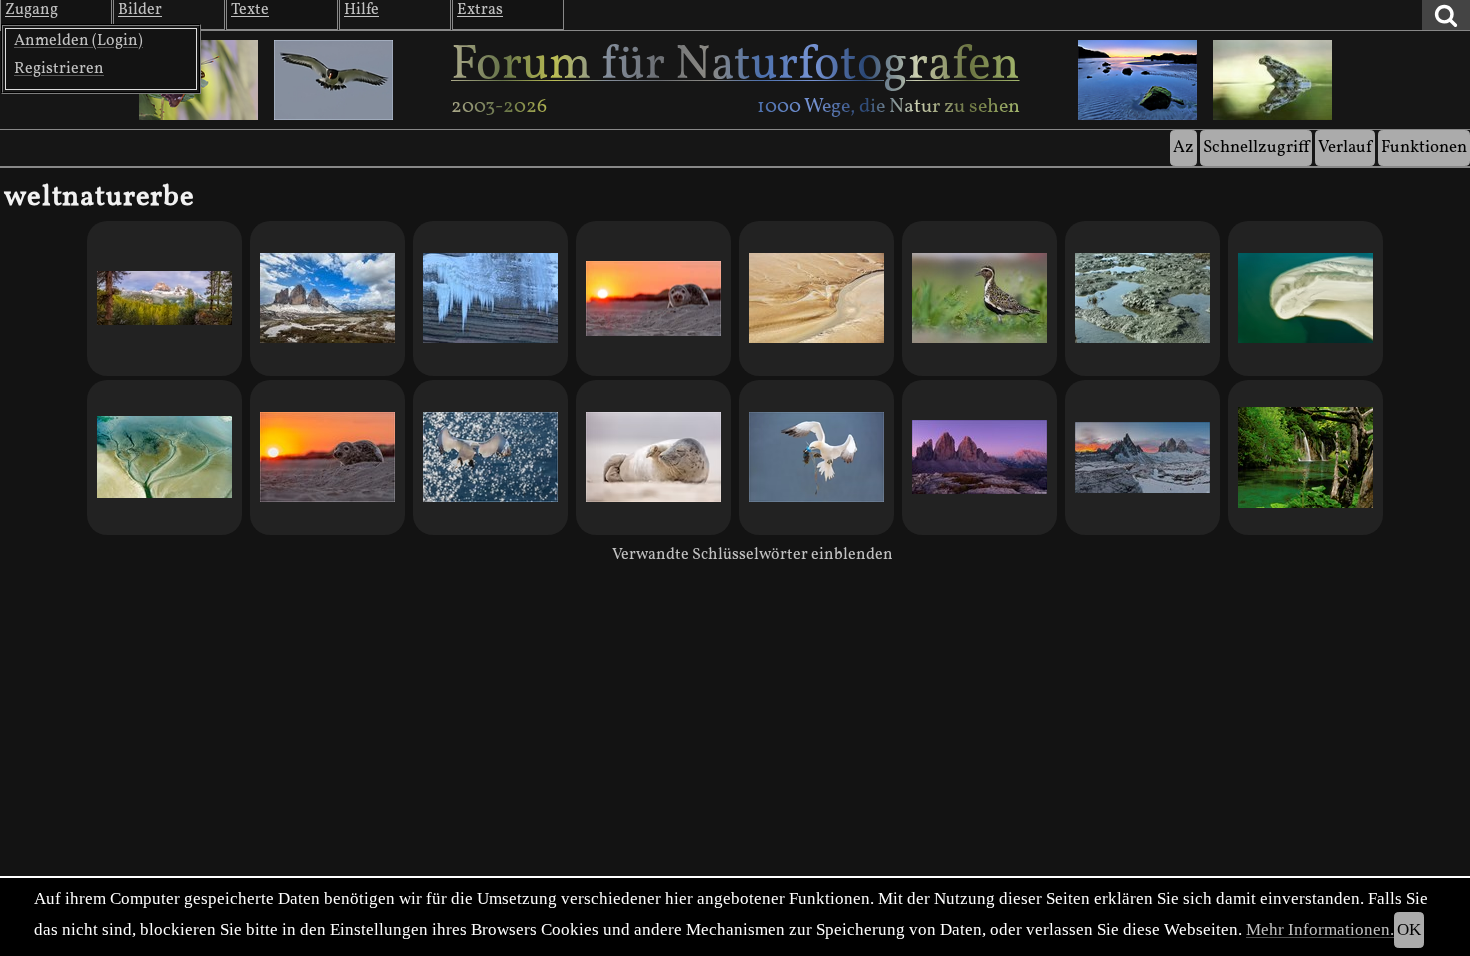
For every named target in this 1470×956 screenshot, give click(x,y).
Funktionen (1424, 147)
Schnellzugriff (1256, 147)
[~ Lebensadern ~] (816, 298)
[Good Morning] (653, 298)
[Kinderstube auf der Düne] (327, 457)
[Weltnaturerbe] (164, 298)
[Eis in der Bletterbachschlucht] (490, 298)
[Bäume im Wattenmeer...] (164, 457)
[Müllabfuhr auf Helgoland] (816, 457)
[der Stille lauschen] (979, 457)
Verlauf (1345, 147)
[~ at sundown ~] (490, 457)
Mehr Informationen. (1320, 929)
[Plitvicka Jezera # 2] (1305, 457)
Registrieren (59, 69)
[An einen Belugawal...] (1305, 298)
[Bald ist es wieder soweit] (653, 457)
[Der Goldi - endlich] (979, 298)
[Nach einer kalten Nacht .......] (1142, 457)
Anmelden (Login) (78, 41)
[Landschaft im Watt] (1142, 298)
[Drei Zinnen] (327, 298)
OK (1409, 929)
